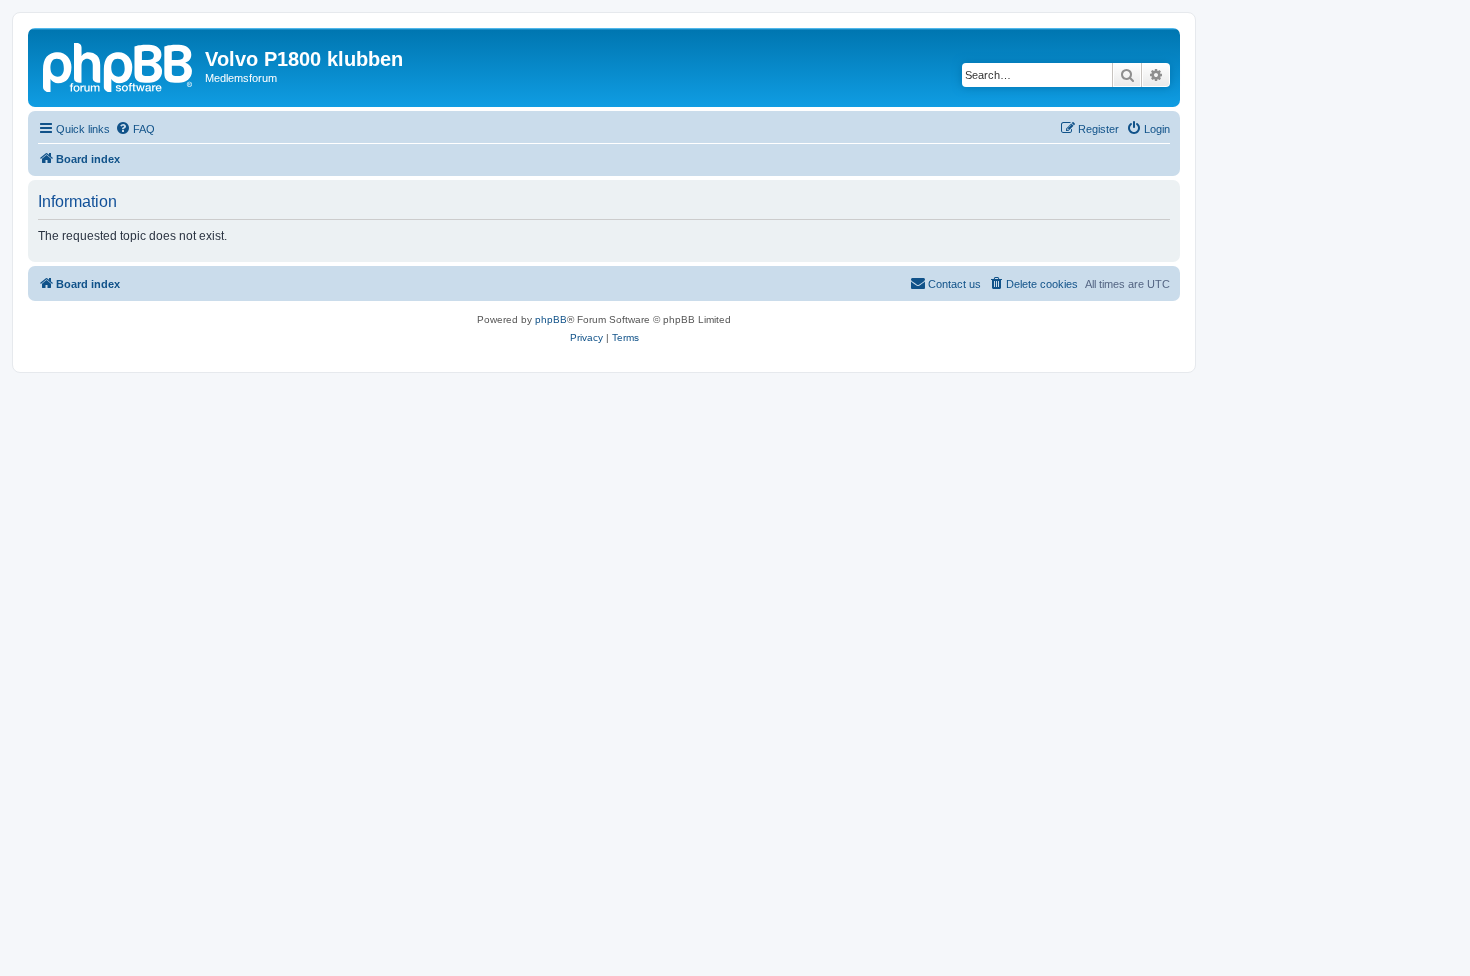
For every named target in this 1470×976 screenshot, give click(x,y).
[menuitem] (135, 129)
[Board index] (119, 65)
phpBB (551, 319)
